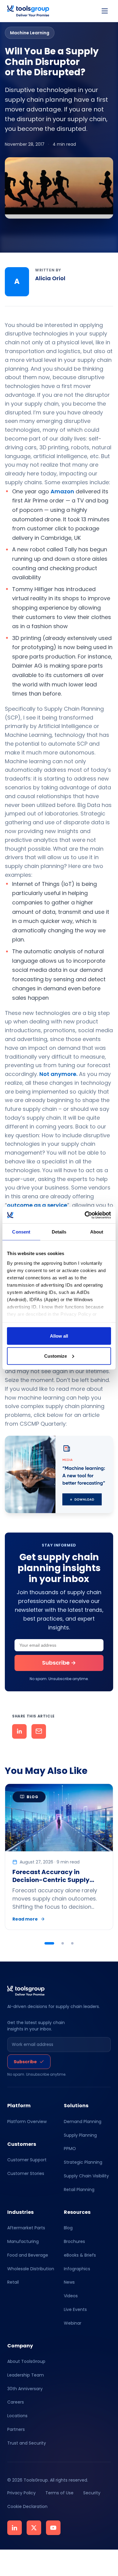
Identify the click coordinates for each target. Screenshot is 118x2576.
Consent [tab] (21, 1232)
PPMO (70, 2149)
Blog (68, 2228)
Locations (17, 2416)
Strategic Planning (83, 2162)
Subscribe (25, 2062)
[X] (34, 2528)
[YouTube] (53, 2528)
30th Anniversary (25, 2389)
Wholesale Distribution (31, 2268)
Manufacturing (23, 2241)
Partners (16, 2429)
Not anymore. (58, 1074)
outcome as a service (37, 1205)
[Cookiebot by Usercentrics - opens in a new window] (85, 1215)
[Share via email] (39, 1731)
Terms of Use (59, 2493)
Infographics (77, 2268)
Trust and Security (27, 2443)
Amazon (62, 491)
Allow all (59, 1336)
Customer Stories (26, 2173)
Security (92, 2493)
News (69, 2282)
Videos (71, 2296)
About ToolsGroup (26, 2361)
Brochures (74, 2241)
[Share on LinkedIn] (19, 1731)
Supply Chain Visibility (86, 2176)
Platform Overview (27, 2122)
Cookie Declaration (27, 2506)
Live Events (75, 2309)
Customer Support (27, 2160)
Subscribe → (59, 1663)
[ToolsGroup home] (28, 11)
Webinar (73, 2323)
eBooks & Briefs (80, 2255)
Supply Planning (80, 2135)
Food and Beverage (28, 2255)
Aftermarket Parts (26, 2228)
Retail (13, 2282)
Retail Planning (79, 2190)
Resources (77, 2212)
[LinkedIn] (15, 2528)
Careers (16, 2402)
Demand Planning (83, 2122)
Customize (56, 1356)
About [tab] (97, 1232)
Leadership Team (26, 2375)
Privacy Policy (21, 2493)
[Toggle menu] (105, 11)
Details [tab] (59, 1232)
